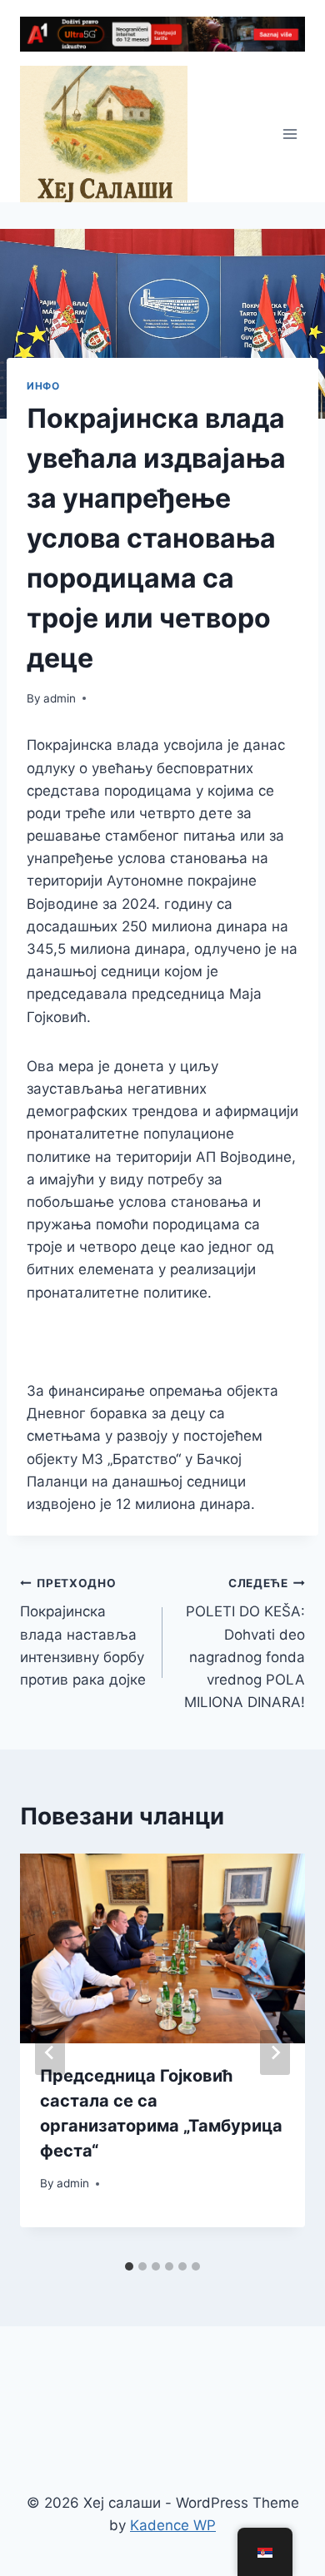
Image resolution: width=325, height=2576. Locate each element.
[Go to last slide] (50, 2052)
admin (60, 698)
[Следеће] (275, 2052)
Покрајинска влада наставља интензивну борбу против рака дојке (83, 1632)
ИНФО (43, 386)
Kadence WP (173, 2525)
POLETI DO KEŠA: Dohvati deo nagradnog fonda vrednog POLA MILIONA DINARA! (245, 1643)
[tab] (129, 2266)
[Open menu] (290, 134)
